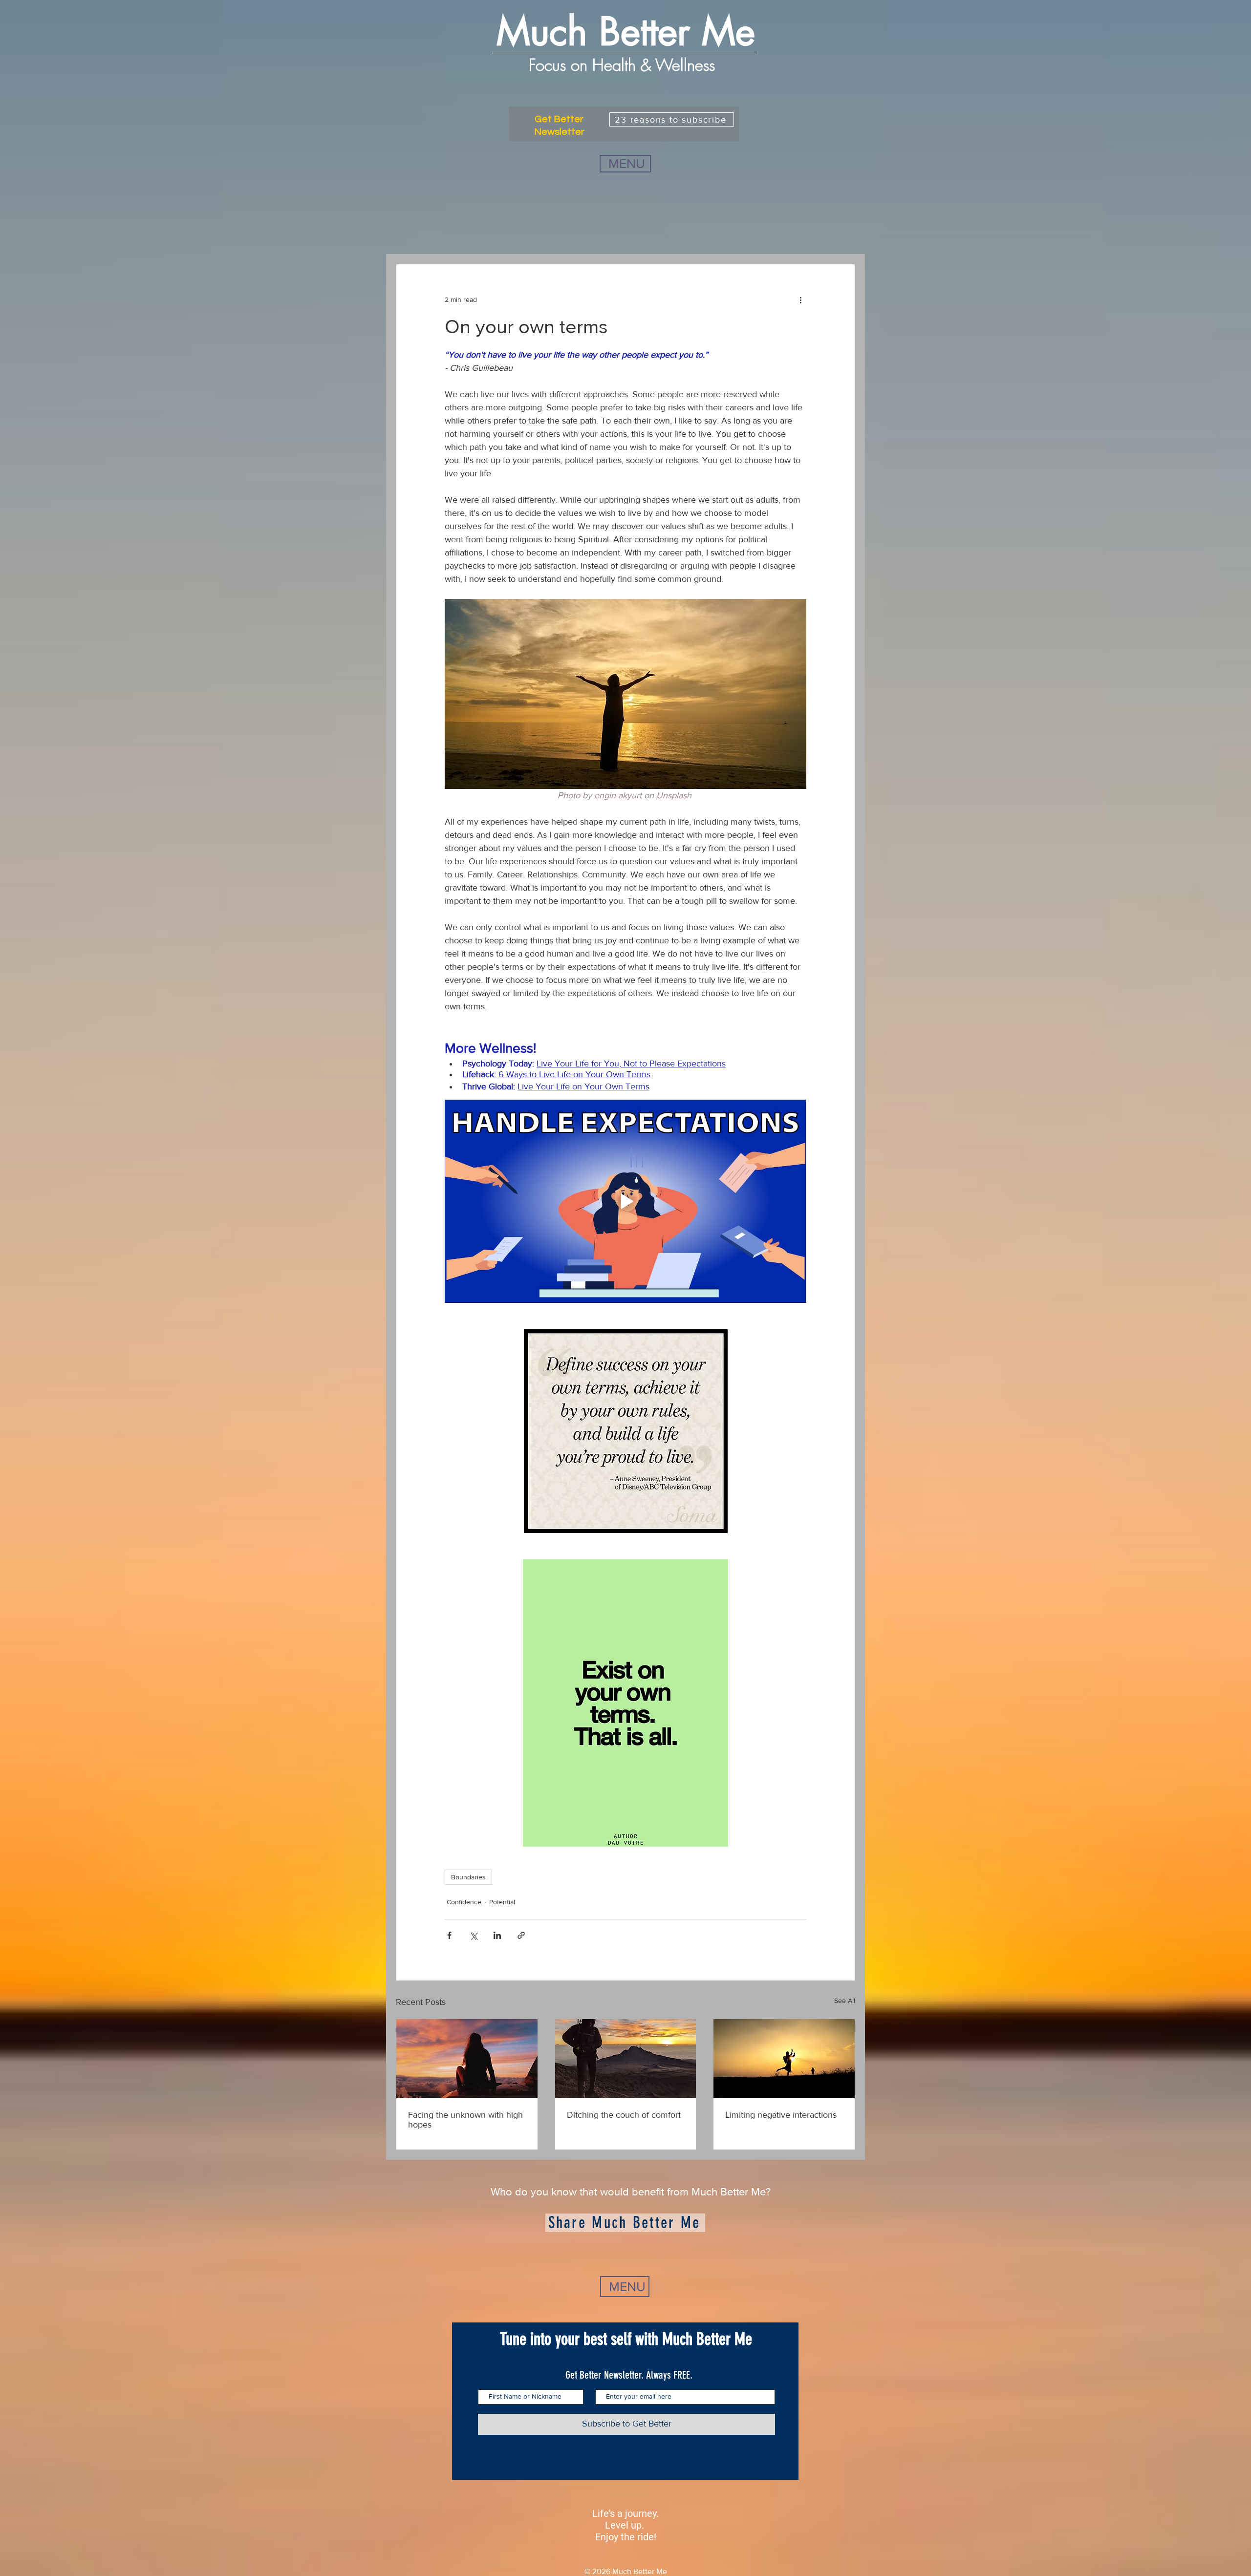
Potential (502, 1902)
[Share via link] (521, 1935)
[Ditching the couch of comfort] (626, 2059)
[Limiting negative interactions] (784, 2059)
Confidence (464, 1902)
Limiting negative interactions (781, 2115)
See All (845, 2001)
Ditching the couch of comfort (624, 2115)
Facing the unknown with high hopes (465, 2120)
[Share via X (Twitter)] (473, 1935)
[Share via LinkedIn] (497, 1935)
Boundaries (468, 1877)
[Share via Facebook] (449, 1935)
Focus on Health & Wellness (624, 65)
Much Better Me (626, 32)
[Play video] (625, 1201)
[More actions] (800, 299)
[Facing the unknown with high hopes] (467, 2059)
